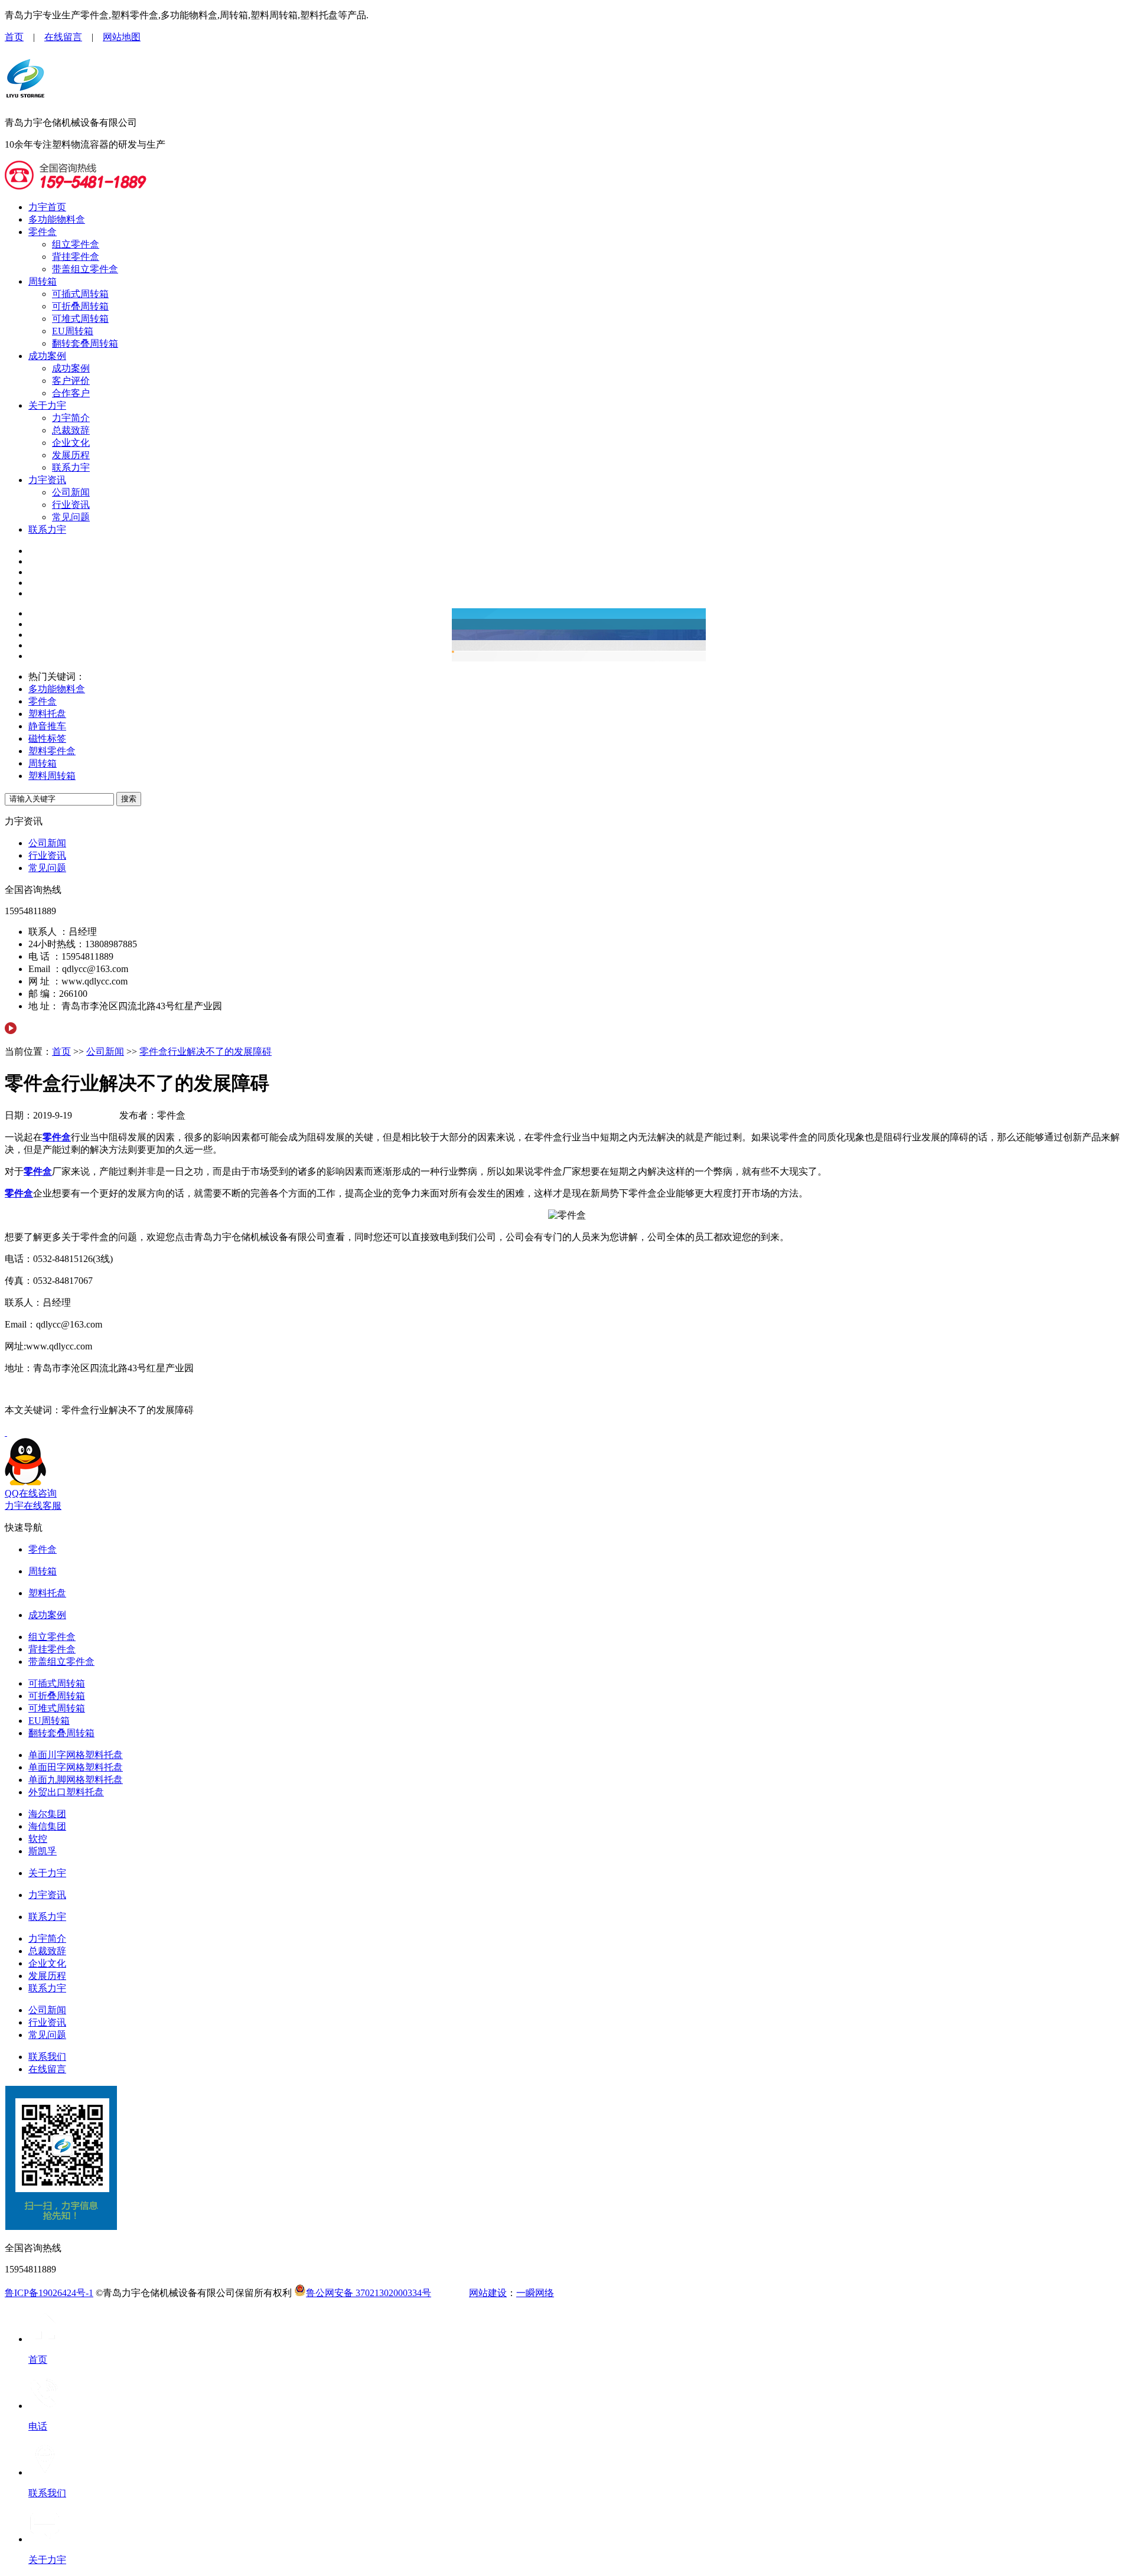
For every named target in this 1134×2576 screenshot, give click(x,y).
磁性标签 (47, 738)
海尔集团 (47, 1814)
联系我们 (47, 2057)
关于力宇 (47, 405)
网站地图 (122, 37)
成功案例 (47, 356)
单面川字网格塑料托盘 (76, 1755)
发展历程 (71, 455)
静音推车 (47, 726)
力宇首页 (47, 207)
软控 (38, 1839)
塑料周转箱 (52, 776)
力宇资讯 (47, 480)
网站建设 (488, 2293)
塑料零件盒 (52, 751)
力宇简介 (71, 418)
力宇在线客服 (33, 1506)
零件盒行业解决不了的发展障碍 (206, 1051)
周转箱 (43, 281)
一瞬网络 (535, 2293)
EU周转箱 (73, 331)
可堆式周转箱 (80, 319)
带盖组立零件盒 (85, 269)
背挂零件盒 (76, 257)
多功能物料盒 (57, 219)
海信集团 (47, 1826)
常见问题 (71, 517)
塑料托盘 (47, 714)
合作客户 (71, 393)
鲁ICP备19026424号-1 (49, 2293)
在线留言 (63, 37)
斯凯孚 (43, 1851)
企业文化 (71, 443)
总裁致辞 (71, 430)
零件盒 (43, 232)
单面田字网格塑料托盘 (76, 1767)
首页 (14, 37)
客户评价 (71, 381)
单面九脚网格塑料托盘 (76, 1780)
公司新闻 (71, 492)
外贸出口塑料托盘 (66, 1792)
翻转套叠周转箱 (85, 343)
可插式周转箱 (80, 294)
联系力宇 (71, 467)
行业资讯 (71, 505)
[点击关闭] (6, 1432)
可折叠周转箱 (80, 306)
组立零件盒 (76, 244)
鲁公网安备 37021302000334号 (369, 2293)
